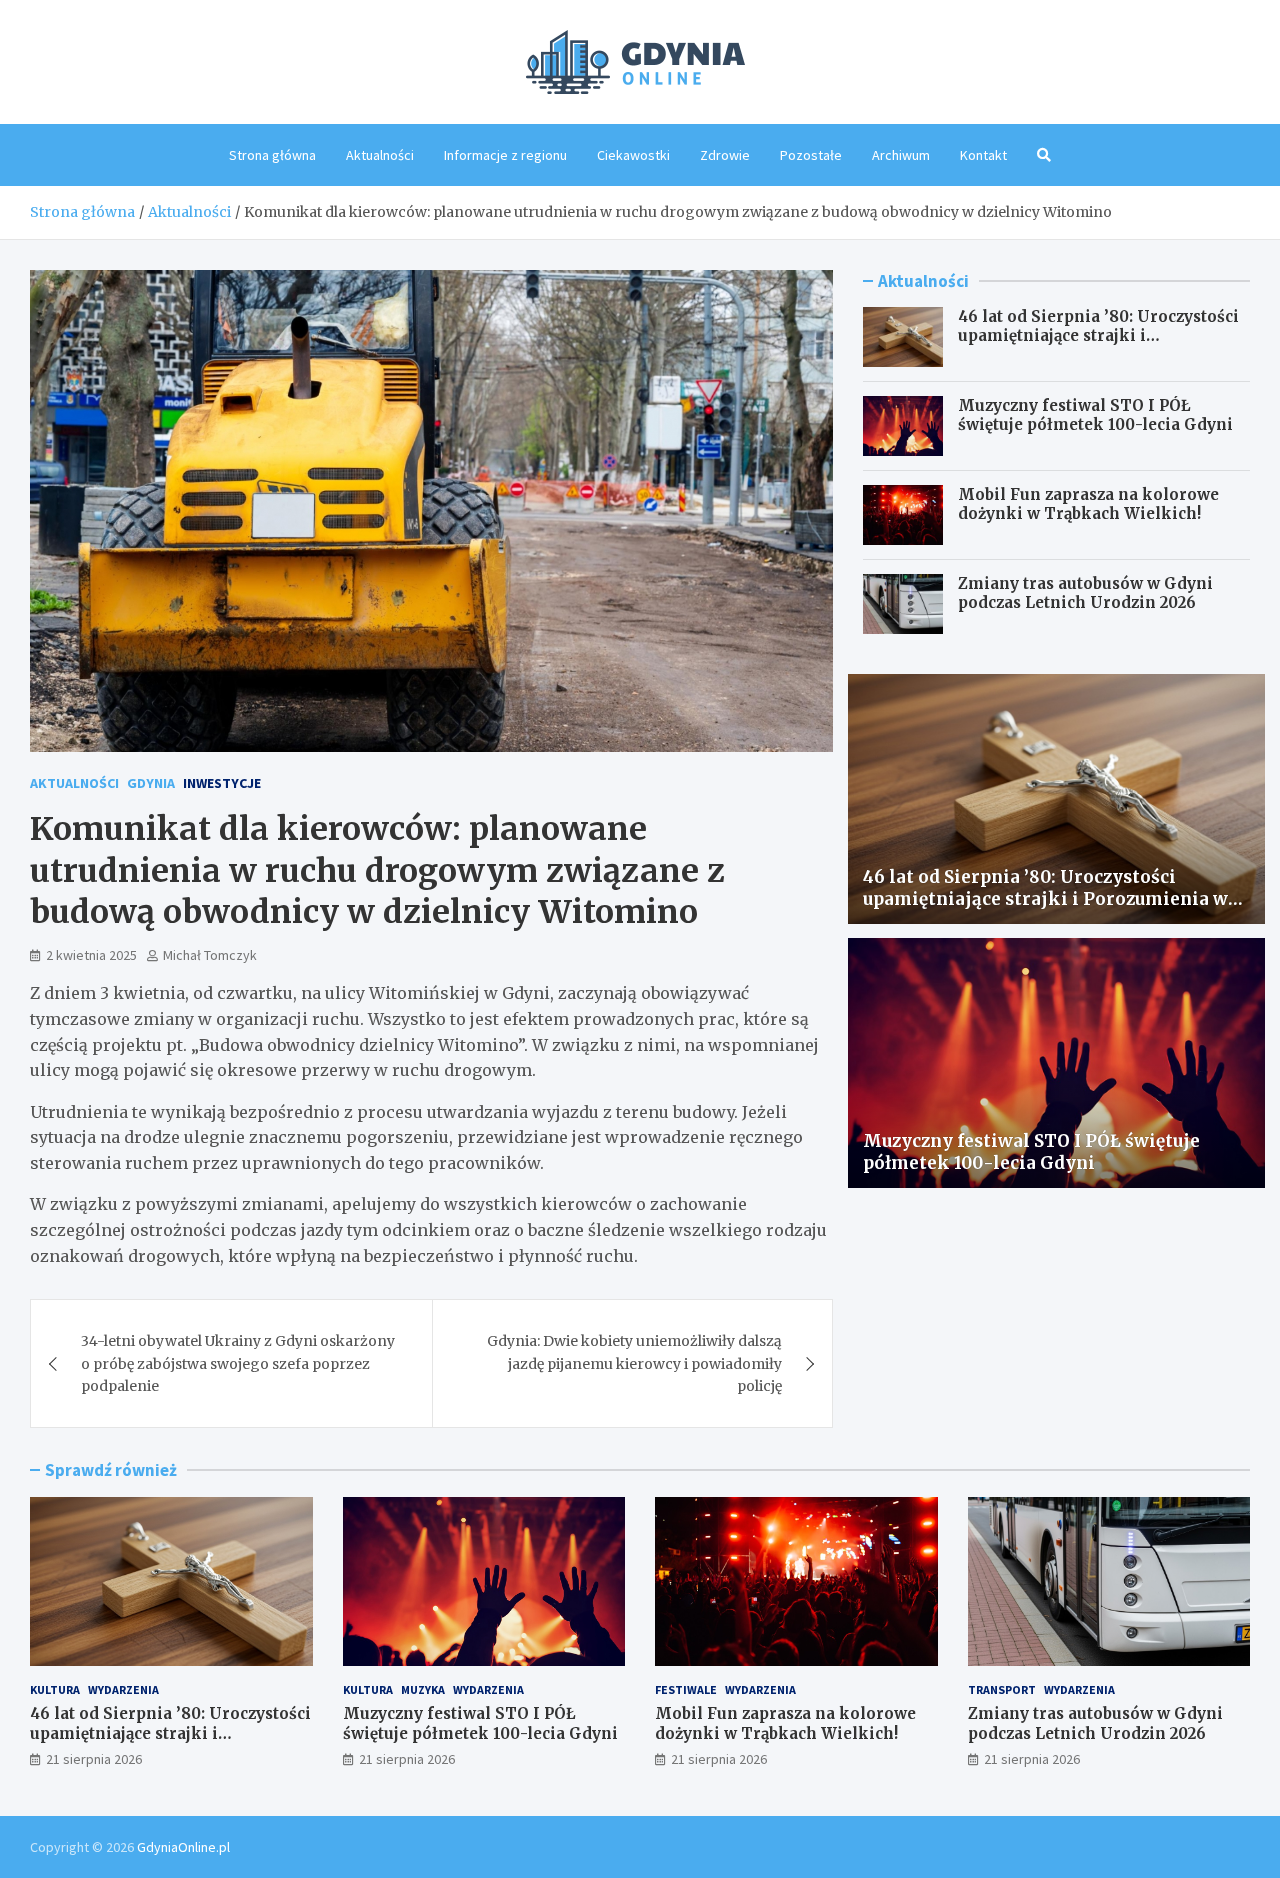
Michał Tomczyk (210, 955)
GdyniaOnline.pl (183, 1847)
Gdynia (151, 783)
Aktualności (380, 155)
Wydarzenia (123, 1689)
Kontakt (983, 155)
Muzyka (423, 1689)
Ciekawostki (633, 155)
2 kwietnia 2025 (91, 955)
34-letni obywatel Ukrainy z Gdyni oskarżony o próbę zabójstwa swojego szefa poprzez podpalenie (238, 1363)
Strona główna (272, 155)
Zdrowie (725, 155)
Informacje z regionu (505, 155)
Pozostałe (811, 155)
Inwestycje (222, 783)
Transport (1002, 1689)
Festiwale (686, 1689)
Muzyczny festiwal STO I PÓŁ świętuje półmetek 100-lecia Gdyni (1095, 415)
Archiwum (901, 155)
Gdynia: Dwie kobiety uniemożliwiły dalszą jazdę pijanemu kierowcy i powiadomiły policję (634, 1363)
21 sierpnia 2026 (94, 1759)
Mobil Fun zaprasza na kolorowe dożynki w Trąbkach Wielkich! (1088, 504)
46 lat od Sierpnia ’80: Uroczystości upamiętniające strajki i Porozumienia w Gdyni (1098, 336)
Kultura (55, 1689)
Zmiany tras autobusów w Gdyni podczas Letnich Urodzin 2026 (1085, 593)
